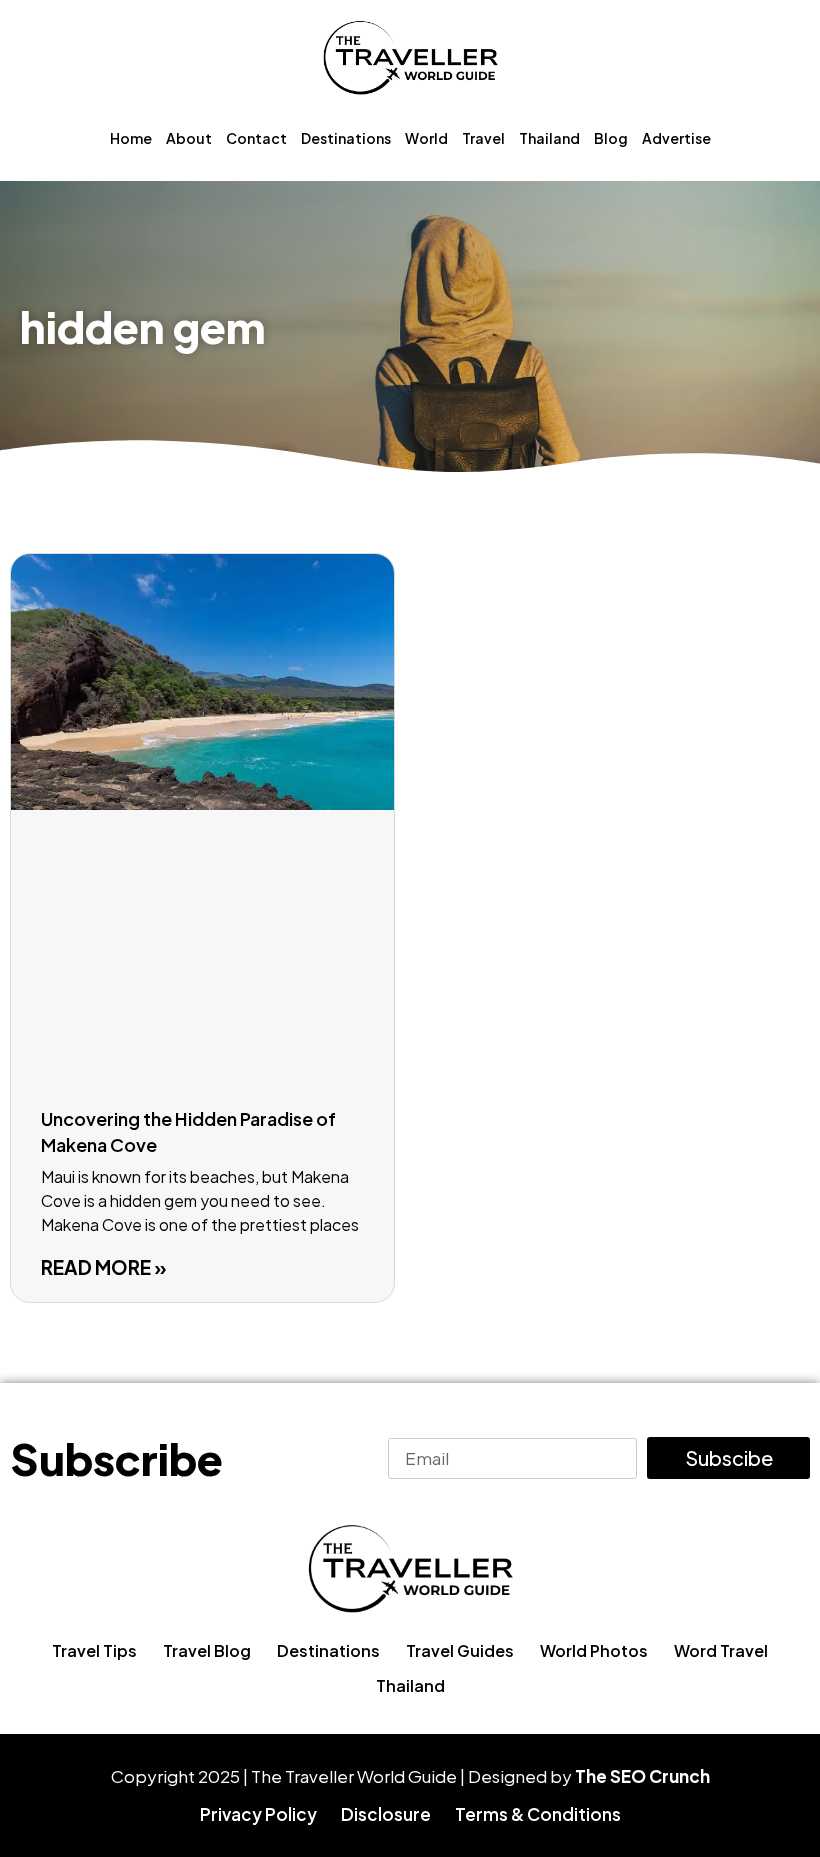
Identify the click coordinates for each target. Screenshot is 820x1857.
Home (131, 138)
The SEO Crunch (642, 1776)
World (426, 138)
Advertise (676, 138)
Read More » (104, 1267)
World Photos (594, 1650)
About (189, 138)
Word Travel (721, 1650)
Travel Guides (460, 1650)
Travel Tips (94, 1650)
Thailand (549, 138)
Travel (483, 138)
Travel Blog (207, 1650)
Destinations (346, 138)
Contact (256, 138)
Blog (611, 138)
